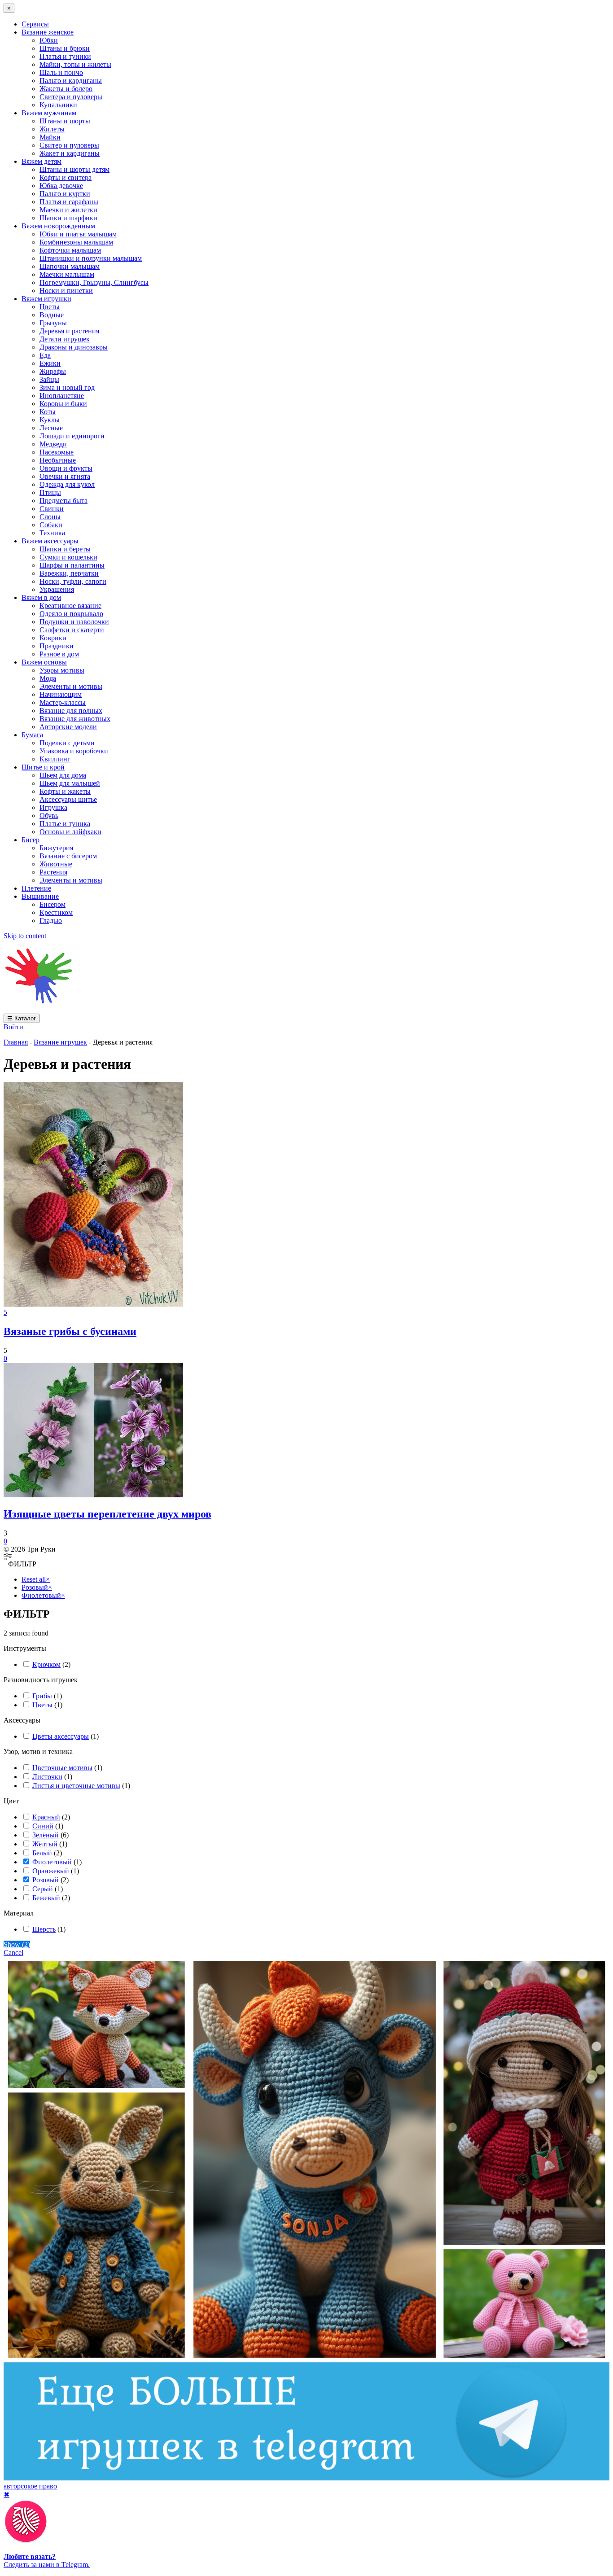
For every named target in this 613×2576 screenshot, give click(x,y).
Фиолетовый (52, 1862)
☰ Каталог (22, 1018)
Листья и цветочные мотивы (76, 1786)
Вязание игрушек (60, 1042)
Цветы (42, 1705)
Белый (42, 1853)
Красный (46, 1817)
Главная (16, 1042)
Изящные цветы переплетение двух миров (107, 1514)
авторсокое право (30, 2486)
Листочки (47, 1777)
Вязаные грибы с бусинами (70, 1331)
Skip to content (25, 936)
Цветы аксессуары (61, 1736)
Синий (43, 1826)
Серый (43, 1889)
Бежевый (46, 1898)
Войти (13, 1027)
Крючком (46, 1664)
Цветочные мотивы (62, 1768)
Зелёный (46, 1835)
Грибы (42, 1696)
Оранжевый (51, 1871)
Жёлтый (45, 1844)
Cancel (13, 1953)
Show (17, 1944)
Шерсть (44, 1929)
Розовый (46, 1880)
